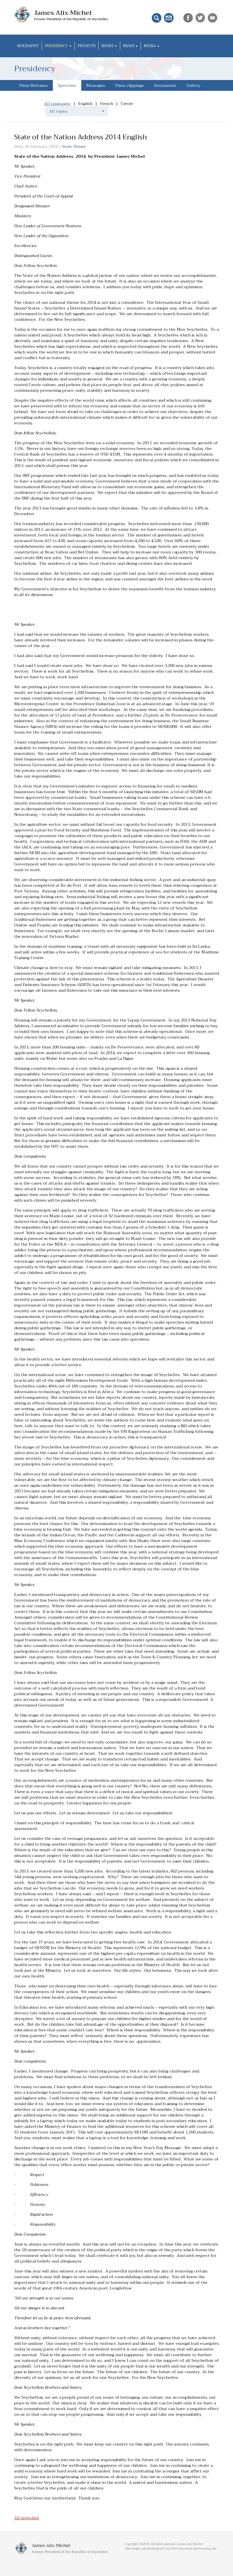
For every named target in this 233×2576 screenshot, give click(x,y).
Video (25, 96)
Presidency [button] (57, 46)
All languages (57, 104)
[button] (77, 111)
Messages (96, 85)
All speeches (27, 2518)
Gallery (194, 85)
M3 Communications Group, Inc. (195, 2549)
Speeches (67, 85)
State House (74, 146)
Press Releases (34, 85)
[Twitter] (201, 17)
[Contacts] (169, 17)
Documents (165, 85)
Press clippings (130, 85)
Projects (87, 46)
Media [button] (150, 46)
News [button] (129, 46)
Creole (127, 104)
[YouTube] (213, 17)
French (107, 104)
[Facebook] (189, 17)
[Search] (157, 17)
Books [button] (108, 46)
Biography (28, 46)
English (85, 104)
